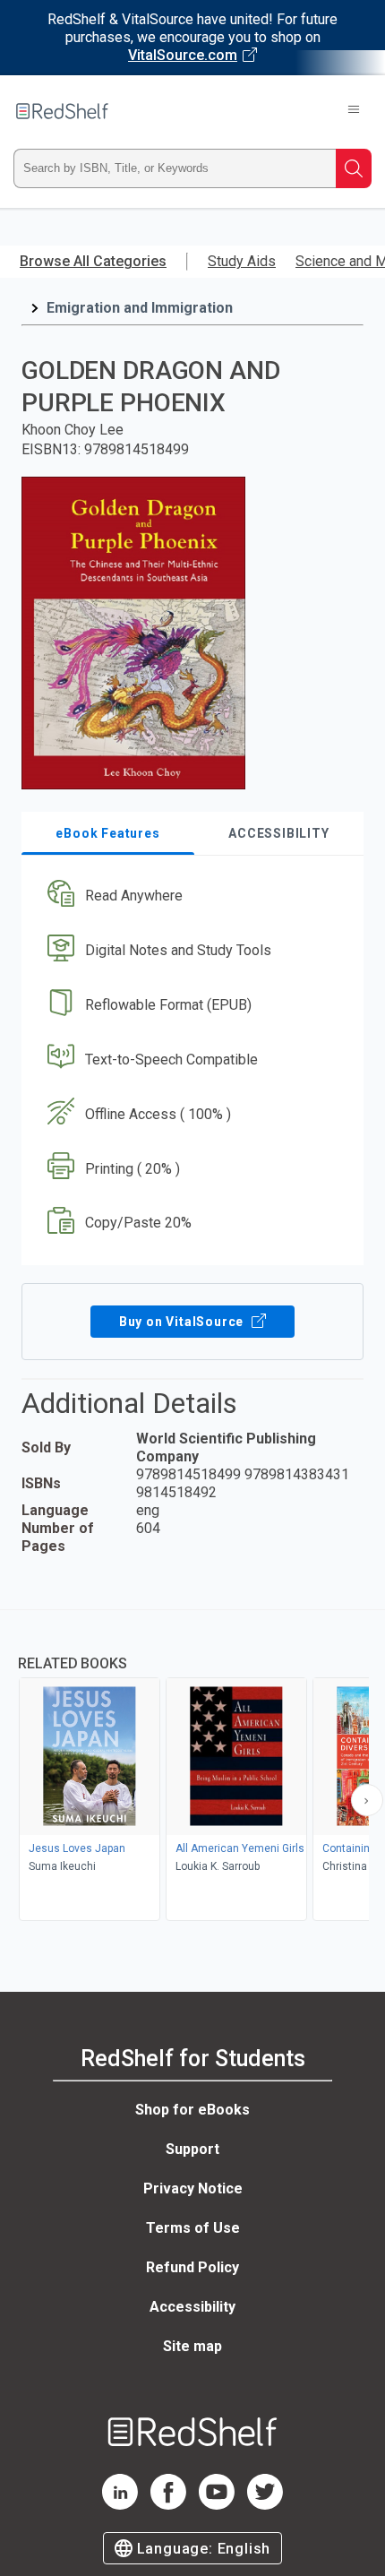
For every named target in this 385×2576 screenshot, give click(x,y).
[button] (190, 896)
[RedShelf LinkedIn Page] (120, 2505)
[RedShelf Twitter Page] (265, 2505)
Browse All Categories (93, 261)
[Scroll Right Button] (367, 1800)
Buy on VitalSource (183, 1322)
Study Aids (242, 261)
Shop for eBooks (192, 2110)
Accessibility (192, 2307)
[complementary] (192, 1767)
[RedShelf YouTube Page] (217, 2505)
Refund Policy (192, 2267)
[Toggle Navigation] (354, 111)
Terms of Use (193, 2228)
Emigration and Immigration (140, 308)
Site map (192, 2346)
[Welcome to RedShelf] (62, 111)
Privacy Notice (193, 2188)
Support (192, 2149)
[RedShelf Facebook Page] (168, 2505)
